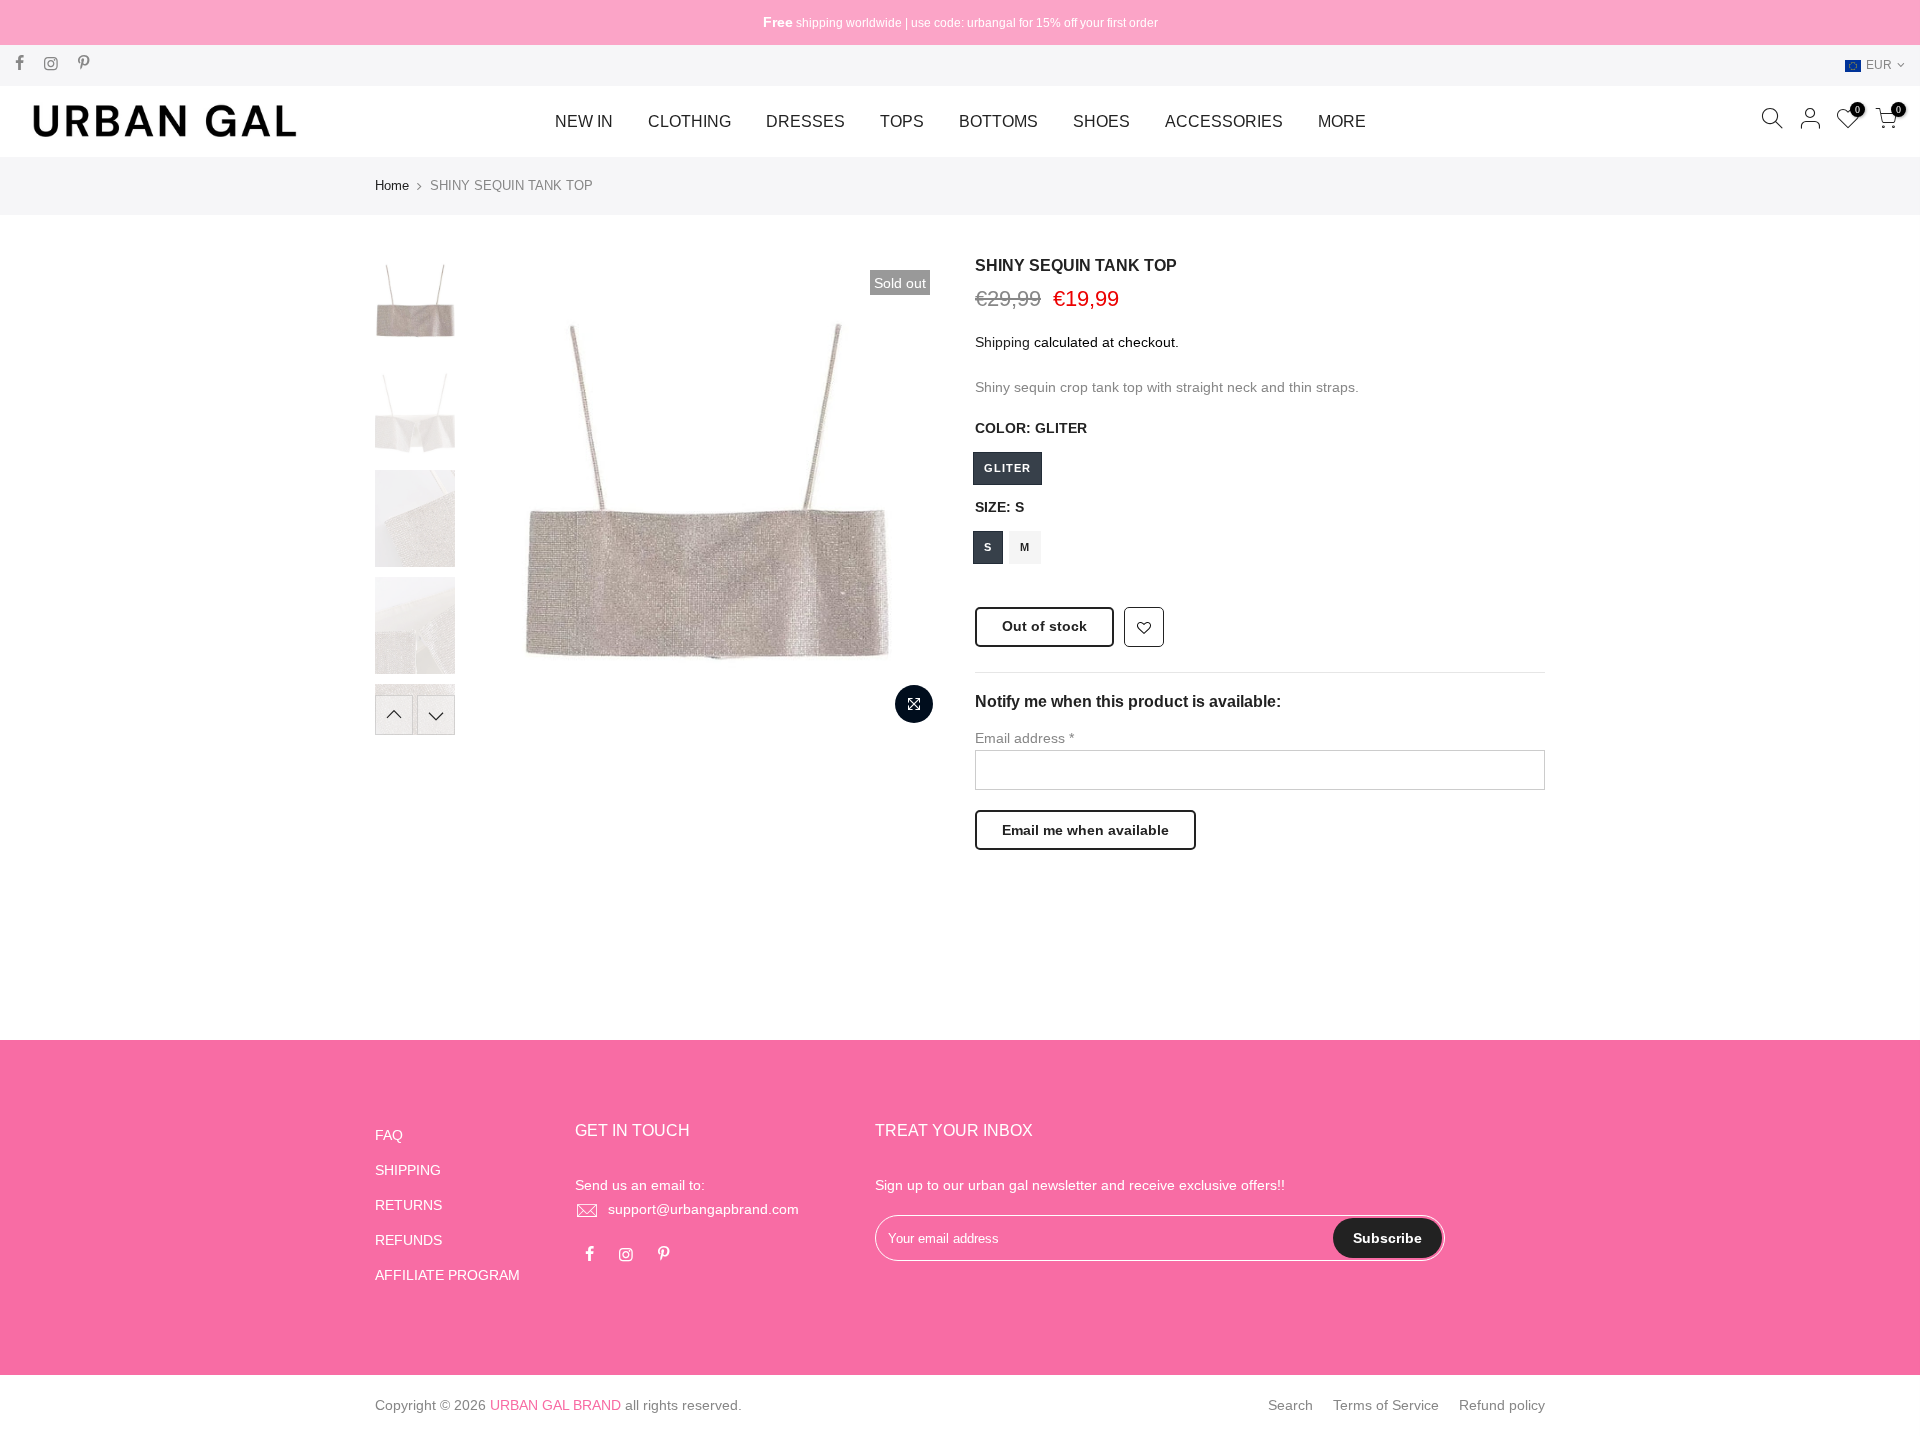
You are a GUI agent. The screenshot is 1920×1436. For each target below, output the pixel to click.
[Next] (910, 495)
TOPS (902, 121)
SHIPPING (408, 1170)
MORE (1342, 121)
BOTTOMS (998, 121)
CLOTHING (689, 121)
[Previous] (500, 495)
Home (392, 185)
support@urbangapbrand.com (703, 1209)
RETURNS (408, 1205)
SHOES (1101, 121)
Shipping (1002, 342)
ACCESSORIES (1224, 121)
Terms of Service (1386, 1405)
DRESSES (805, 121)
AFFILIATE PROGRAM (447, 1275)
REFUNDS (408, 1240)
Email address (1024, 738)
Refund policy (1502, 1405)
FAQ (389, 1135)
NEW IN (584, 121)
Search (1290, 1405)
